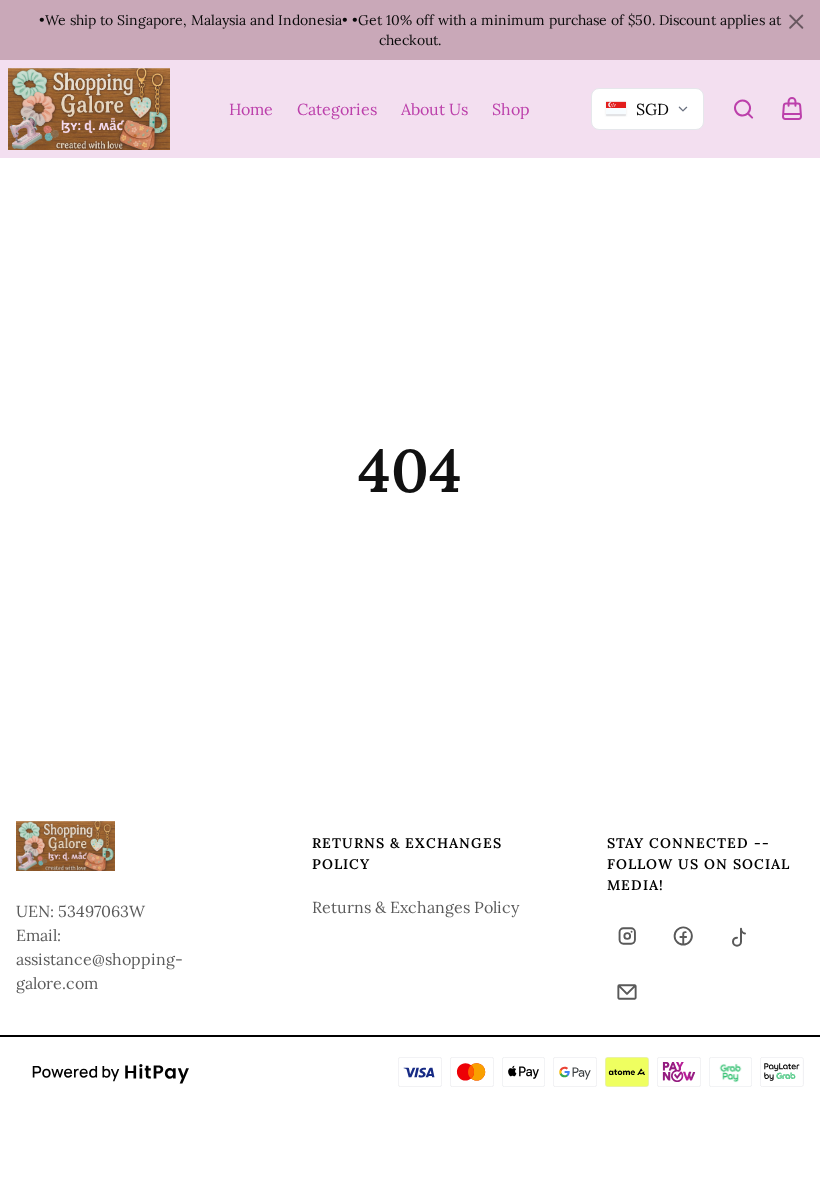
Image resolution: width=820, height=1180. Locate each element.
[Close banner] (796, 22)
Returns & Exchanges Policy (415, 907)
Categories (337, 109)
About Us (434, 109)
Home (251, 109)
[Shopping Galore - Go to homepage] (89, 109)
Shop (511, 109)
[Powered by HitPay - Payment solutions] (111, 1072)
